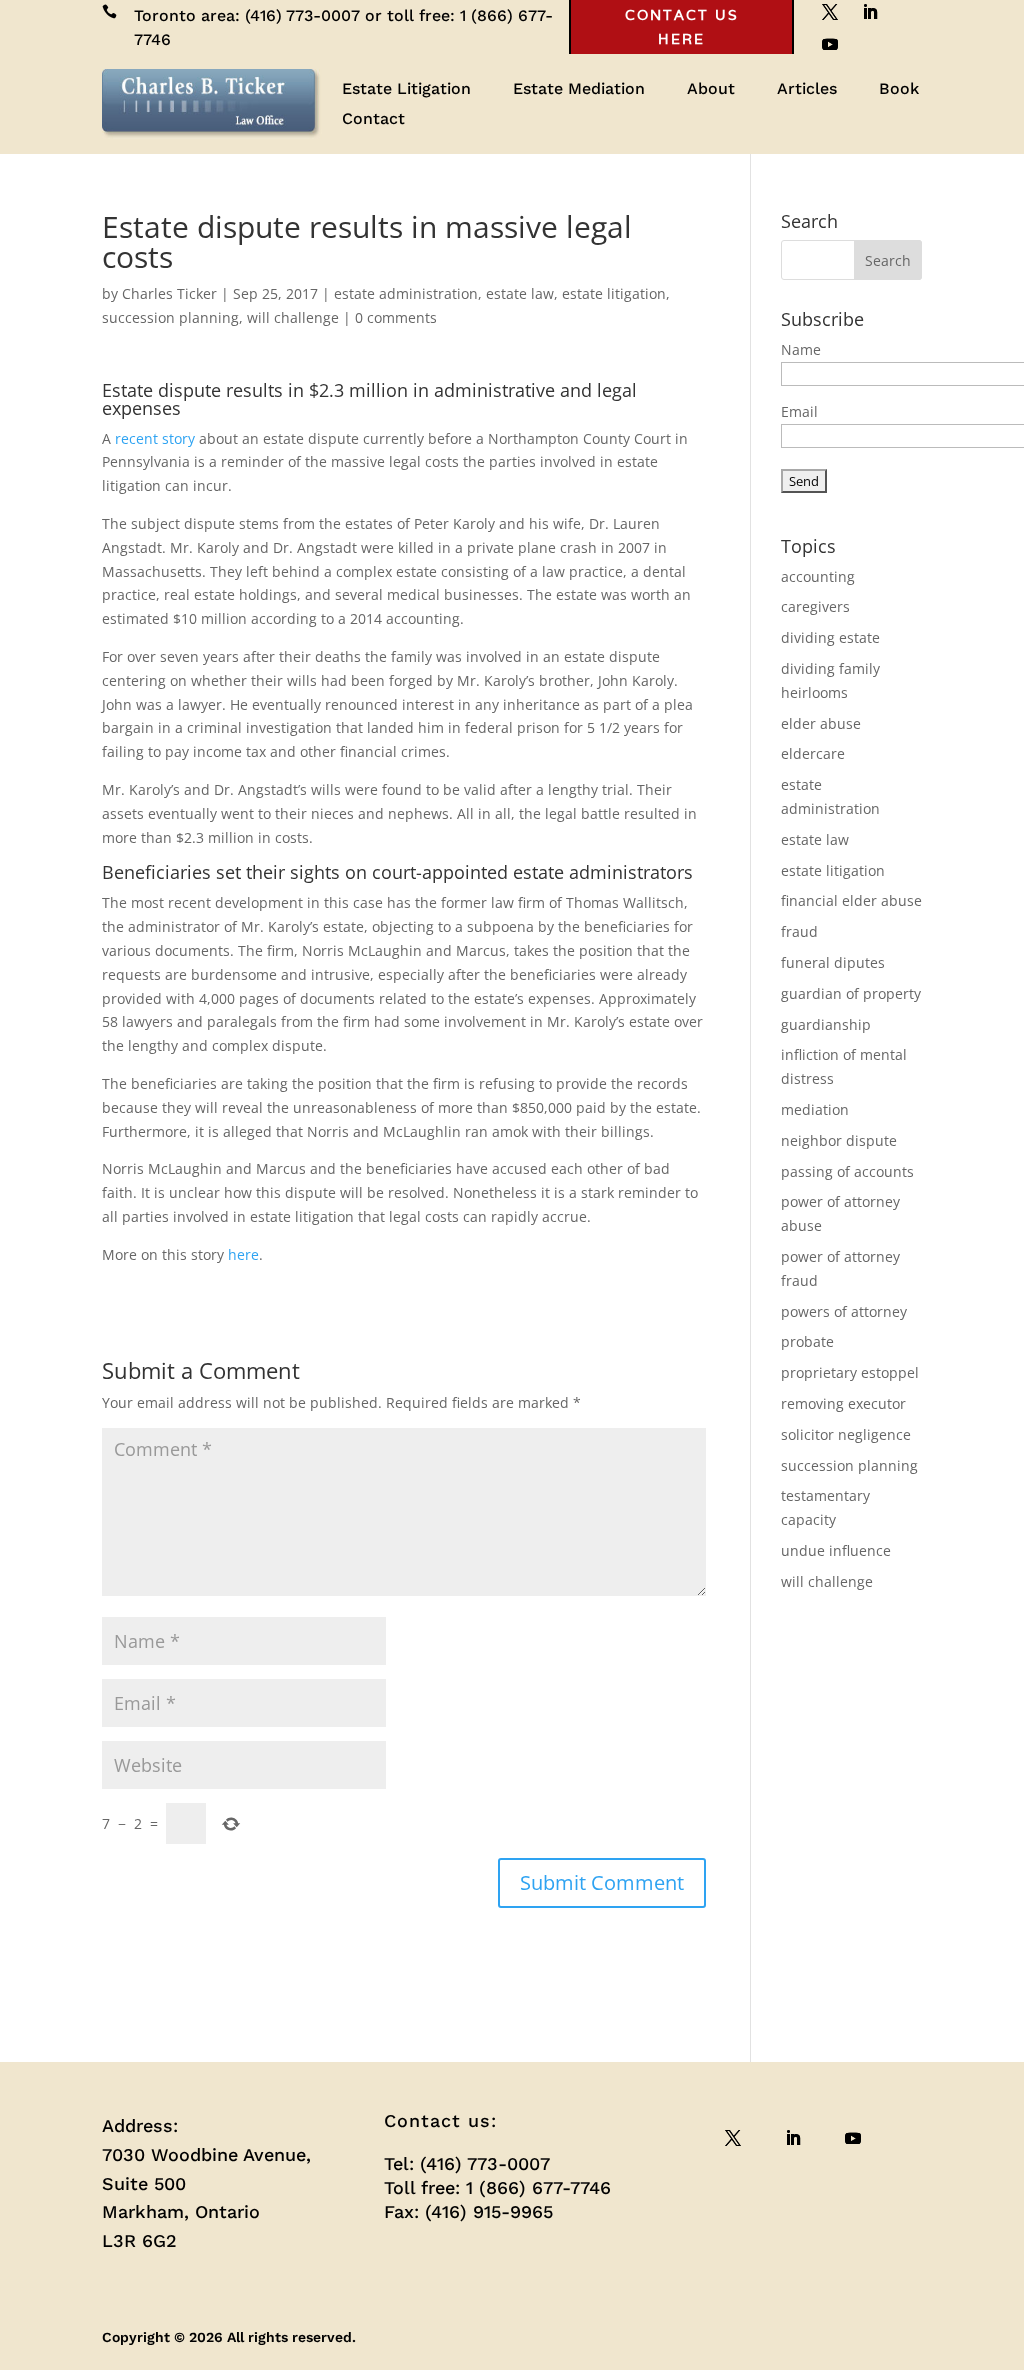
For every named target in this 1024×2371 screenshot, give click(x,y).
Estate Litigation (406, 90)
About (711, 90)
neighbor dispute (839, 1140)
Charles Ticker (169, 293)
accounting (818, 576)
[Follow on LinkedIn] (793, 2138)
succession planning (170, 317)
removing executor (843, 1403)
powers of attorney (844, 1311)
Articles (807, 90)
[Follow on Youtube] (830, 44)
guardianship (826, 1024)
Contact (373, 120)
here (243, 1254)
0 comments (396, 317)
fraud (799, 931)
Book (899, 90)
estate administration (406, 293)
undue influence (836, 1550)
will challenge (293, 317)
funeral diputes (833, 962)
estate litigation (614, 293)
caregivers (815, 606)
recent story (155, 438)
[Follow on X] (733, 2138)
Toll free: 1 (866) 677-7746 (497, 2187)
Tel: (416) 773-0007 (467, 2163)
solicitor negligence (846, 1434)
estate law (520, 293)
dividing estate (830, 637)
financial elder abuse (851, 900)
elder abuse (821, 723)
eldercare (813, 753)
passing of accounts (847, 1171)
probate (807, 1341)
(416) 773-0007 (302, 15)
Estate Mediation (579, 90)
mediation (815, 1109)
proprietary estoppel (850, 1372)
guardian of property (851, 993)
